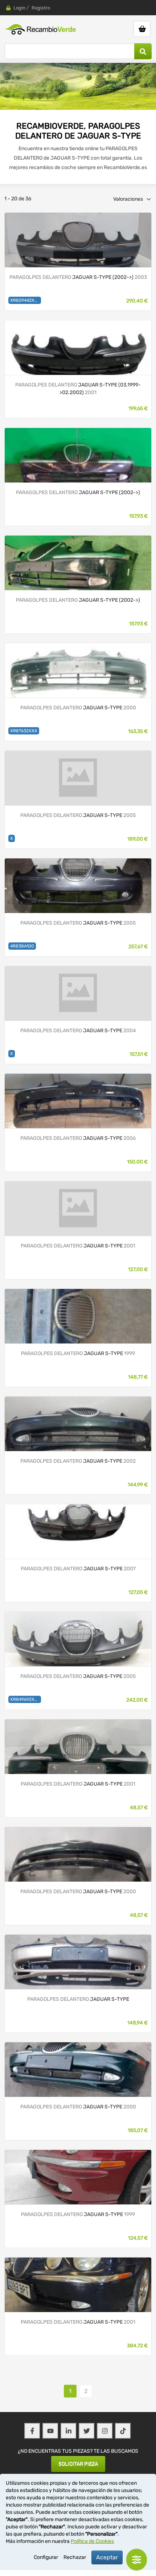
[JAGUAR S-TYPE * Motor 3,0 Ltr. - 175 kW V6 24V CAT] (78, 347)
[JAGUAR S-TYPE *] (78, 455)
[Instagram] (105, 2431)
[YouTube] (50, 2431)
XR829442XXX (25, 300)
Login (19, 8)
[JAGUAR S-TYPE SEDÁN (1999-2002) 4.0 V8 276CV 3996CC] (78, 1746)
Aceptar (107, 2557)
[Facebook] (32, 2431)
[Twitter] (87, 2431)
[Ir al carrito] (142, 29)
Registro (41, 8)
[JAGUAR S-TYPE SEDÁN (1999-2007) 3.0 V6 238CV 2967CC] (78, 670)
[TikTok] (123, 2431)
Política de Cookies (92, 2541)
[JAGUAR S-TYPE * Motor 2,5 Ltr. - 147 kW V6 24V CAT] (78, 239)
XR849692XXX (25, 1699)
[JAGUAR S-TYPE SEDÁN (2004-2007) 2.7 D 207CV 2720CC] (78, 885)
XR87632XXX (24, 731)
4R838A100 (22, 946)
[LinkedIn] (69, 2431)
